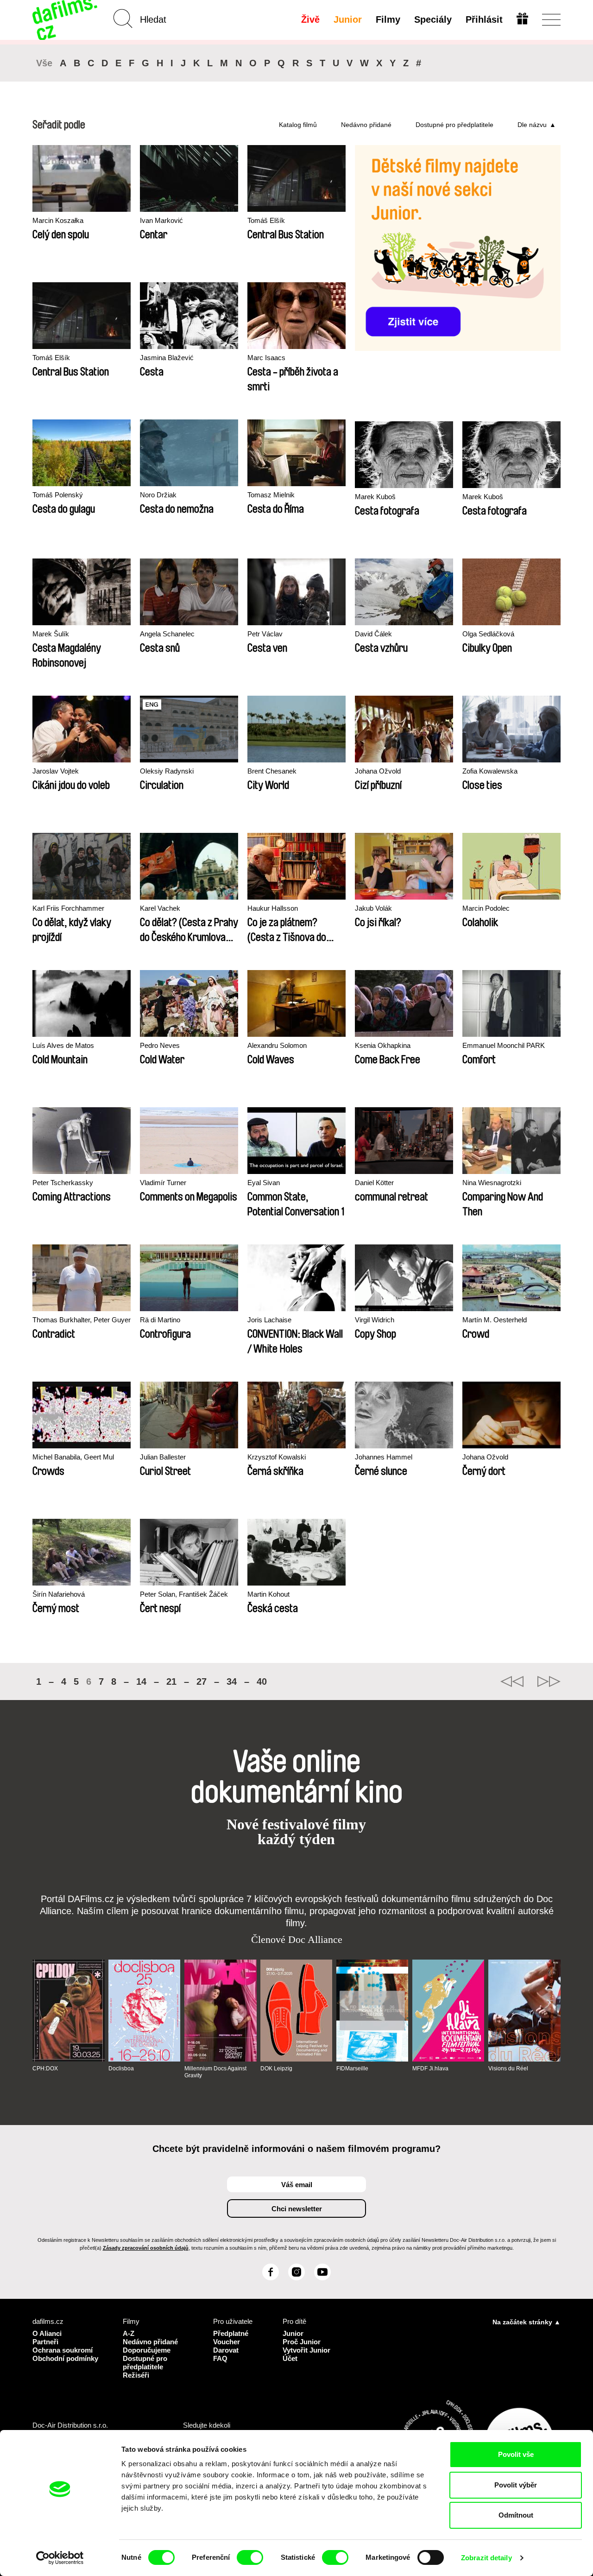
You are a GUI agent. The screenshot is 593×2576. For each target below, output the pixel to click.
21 (171, 1681)
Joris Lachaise (269, 1320)
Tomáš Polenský (58, 495)
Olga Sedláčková (488, 634)
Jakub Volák (373, 908)
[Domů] (66, 20)
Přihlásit (484, 19)
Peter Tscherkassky (63, 1183)
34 (232, 1681)
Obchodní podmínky (65, 2358)
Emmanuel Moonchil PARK (504, 1045)
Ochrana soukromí (63, 2350)
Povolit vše (516, 2454)
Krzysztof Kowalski (277, 1457)
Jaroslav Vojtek (56, 771)
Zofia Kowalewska (490, 771)
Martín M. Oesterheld (495, 1320)
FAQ (220, 2358)
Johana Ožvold (378, 771)
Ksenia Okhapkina (383, 1045)
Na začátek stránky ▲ (527, 2322)
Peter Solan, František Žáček (184, 1594)
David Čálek (373, 634)
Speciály (433, 19)
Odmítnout (516, 2515)
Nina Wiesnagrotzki (492, 1183)
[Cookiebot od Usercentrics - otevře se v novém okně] (60, 2558)
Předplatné (231, 2333)
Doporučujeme (147, 2350)
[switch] (250, 2557)
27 (202, 1681)
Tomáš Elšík (266, 220)
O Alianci (47, 2333)
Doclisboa (121, 2068)
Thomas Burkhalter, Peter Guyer (82, 1320)
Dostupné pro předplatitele (454, 125)
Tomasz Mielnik (271, 495)
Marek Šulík (51, 634)
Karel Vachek (160, 908)
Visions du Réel (508, 2068)
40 (262, 1681)
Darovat (226, 2350)
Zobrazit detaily (486, 2558)
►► (549, 1681)
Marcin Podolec (486, 908)
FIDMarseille (352, 2068)
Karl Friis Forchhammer (68, 908)
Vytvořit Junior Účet (306, 2354)
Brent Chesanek (272, 771)
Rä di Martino (160, 1320)
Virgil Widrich (375, 1320)
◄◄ (512, 1681)
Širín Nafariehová (59, 1594)
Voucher (227, 2342)
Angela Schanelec (167, 634)
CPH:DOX (45, 2068)
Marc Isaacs (266, 358)
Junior (348, 19)
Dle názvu (532, 125)
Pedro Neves (160, 1045)
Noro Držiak (158, 495)
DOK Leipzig (276, 2068)
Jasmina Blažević (167, 358)
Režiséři (136, 2375)
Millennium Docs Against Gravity (215, 2072)
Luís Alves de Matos (63, 1045)
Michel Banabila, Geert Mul (73, 1457)
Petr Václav (265, 634)
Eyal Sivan (264, 1183)
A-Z (129, 2333)
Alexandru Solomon (277, 1045)
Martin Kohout (268, 1594)
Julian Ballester (163, 1457)
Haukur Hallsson (273, 908)
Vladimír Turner (163, 1183)
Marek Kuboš (375, 497)
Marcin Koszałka (58, 220)
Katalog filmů (298, 125)
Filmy (388, 19)
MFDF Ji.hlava (430, 2068)
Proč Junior (302, 2342)
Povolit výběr (516, 2485)
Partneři (45, 2342)
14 (141, 1681)
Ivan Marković (161, 220)
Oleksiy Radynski (167, 771)
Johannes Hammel (384, 1457)
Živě (310, 19)
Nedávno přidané (366, 125)
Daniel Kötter (374, 1183)
